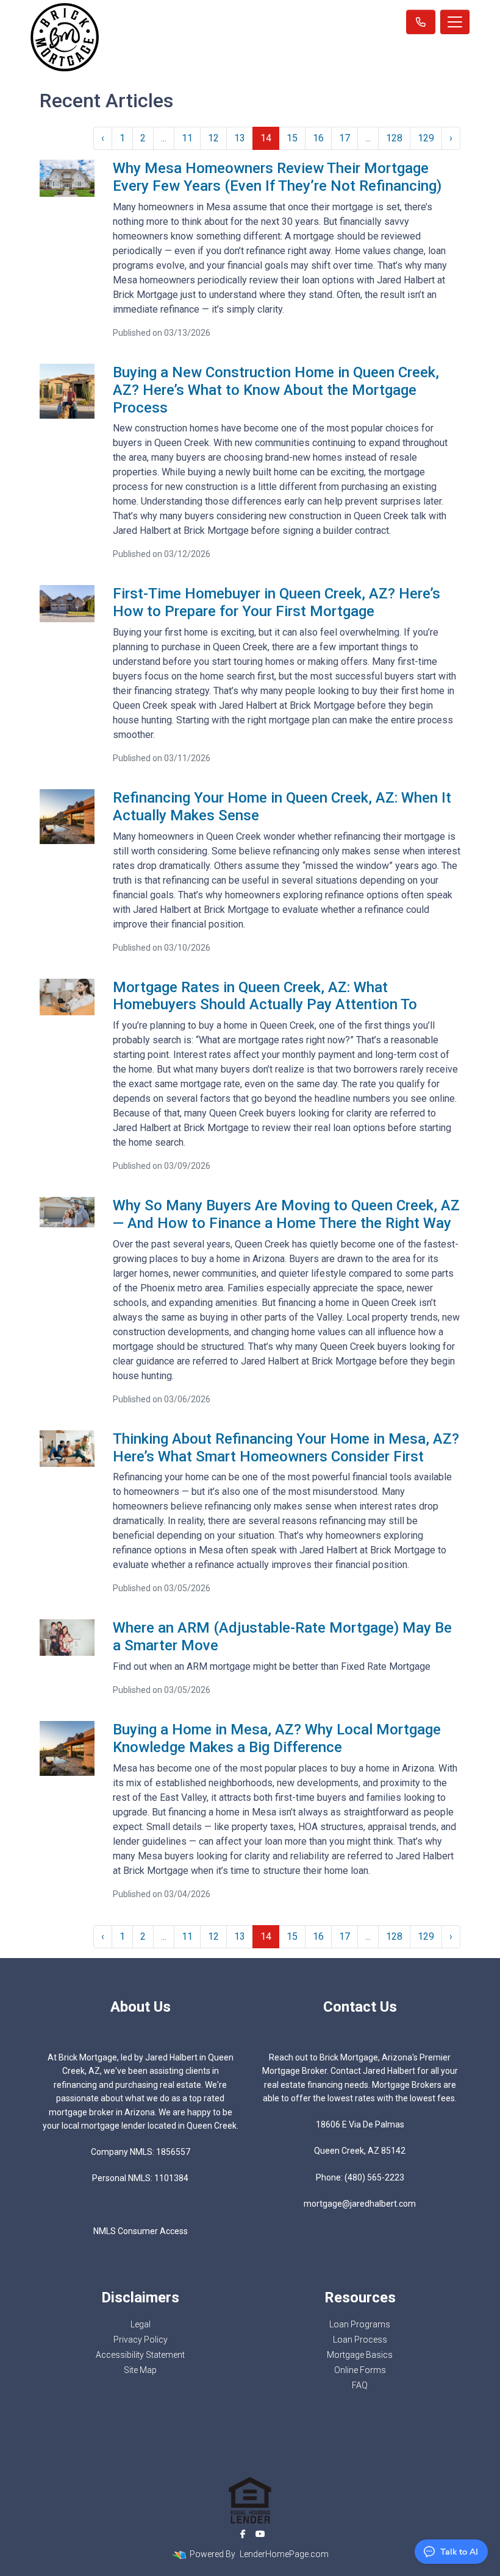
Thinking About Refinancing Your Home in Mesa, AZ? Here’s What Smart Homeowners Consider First (286, 1448)
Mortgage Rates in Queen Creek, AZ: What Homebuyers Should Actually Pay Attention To (265, 996)
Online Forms (360, 2370)
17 (345, 138)
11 (187, 138)
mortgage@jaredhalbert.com (360, 2204)
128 (394, 138)
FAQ (360, 2385)
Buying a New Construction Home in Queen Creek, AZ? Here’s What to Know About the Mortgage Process (276, 390)
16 (318, 138)
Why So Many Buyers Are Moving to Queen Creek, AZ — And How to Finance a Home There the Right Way (286, 1214)
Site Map (140, 2370)
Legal (141, 2324)
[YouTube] (260, 2534)
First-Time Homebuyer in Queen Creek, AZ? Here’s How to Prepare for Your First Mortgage (277, 602)
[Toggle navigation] (455, 22)
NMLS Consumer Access (141, 2231)
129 (426, 138)
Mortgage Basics (360, 2355)
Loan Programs (360, 2324)
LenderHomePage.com (284, 2554)
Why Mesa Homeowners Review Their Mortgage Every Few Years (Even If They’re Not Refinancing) (277, 177)
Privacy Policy (141, 2340)
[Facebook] (243, 2534)
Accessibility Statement (140, 2355)
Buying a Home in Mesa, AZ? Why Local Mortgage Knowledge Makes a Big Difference (277, 1738)
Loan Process (360, 2340)
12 (213, 138)
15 (292, 138)
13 (240, 138)
